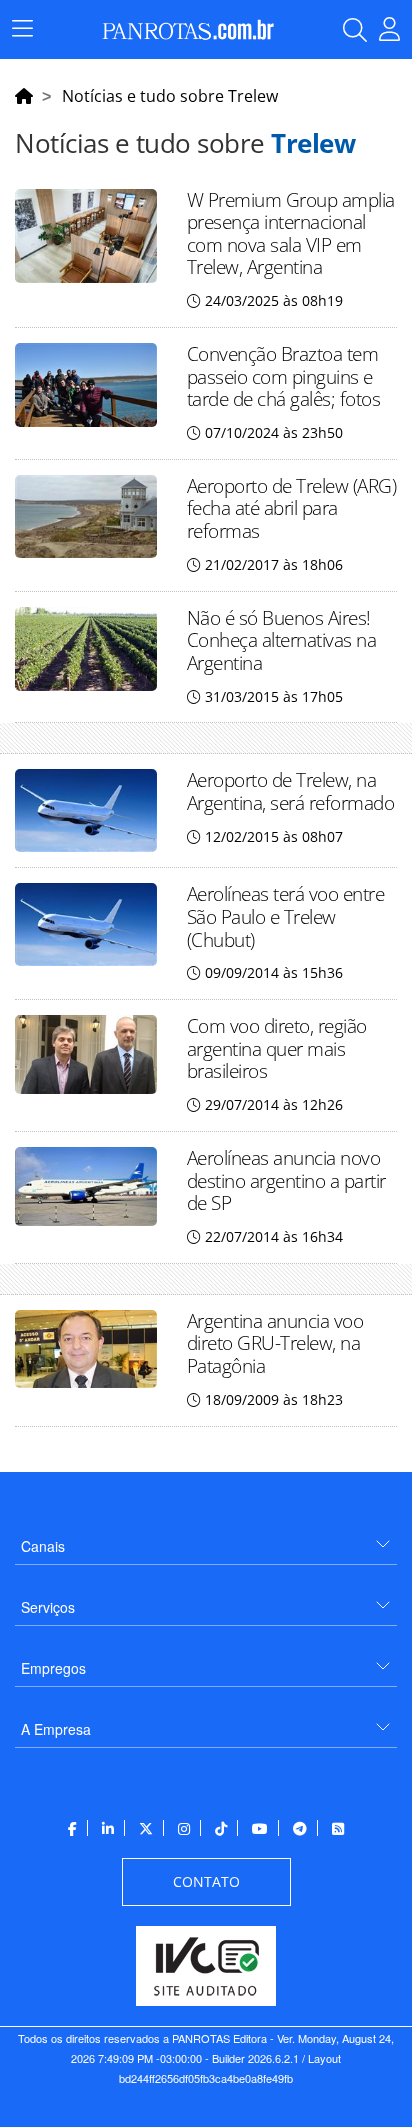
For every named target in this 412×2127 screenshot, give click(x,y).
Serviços (48, 1607)
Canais (43, 1546)
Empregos (53, 1668)
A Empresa (56, 1729)
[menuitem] (206, 1538)
